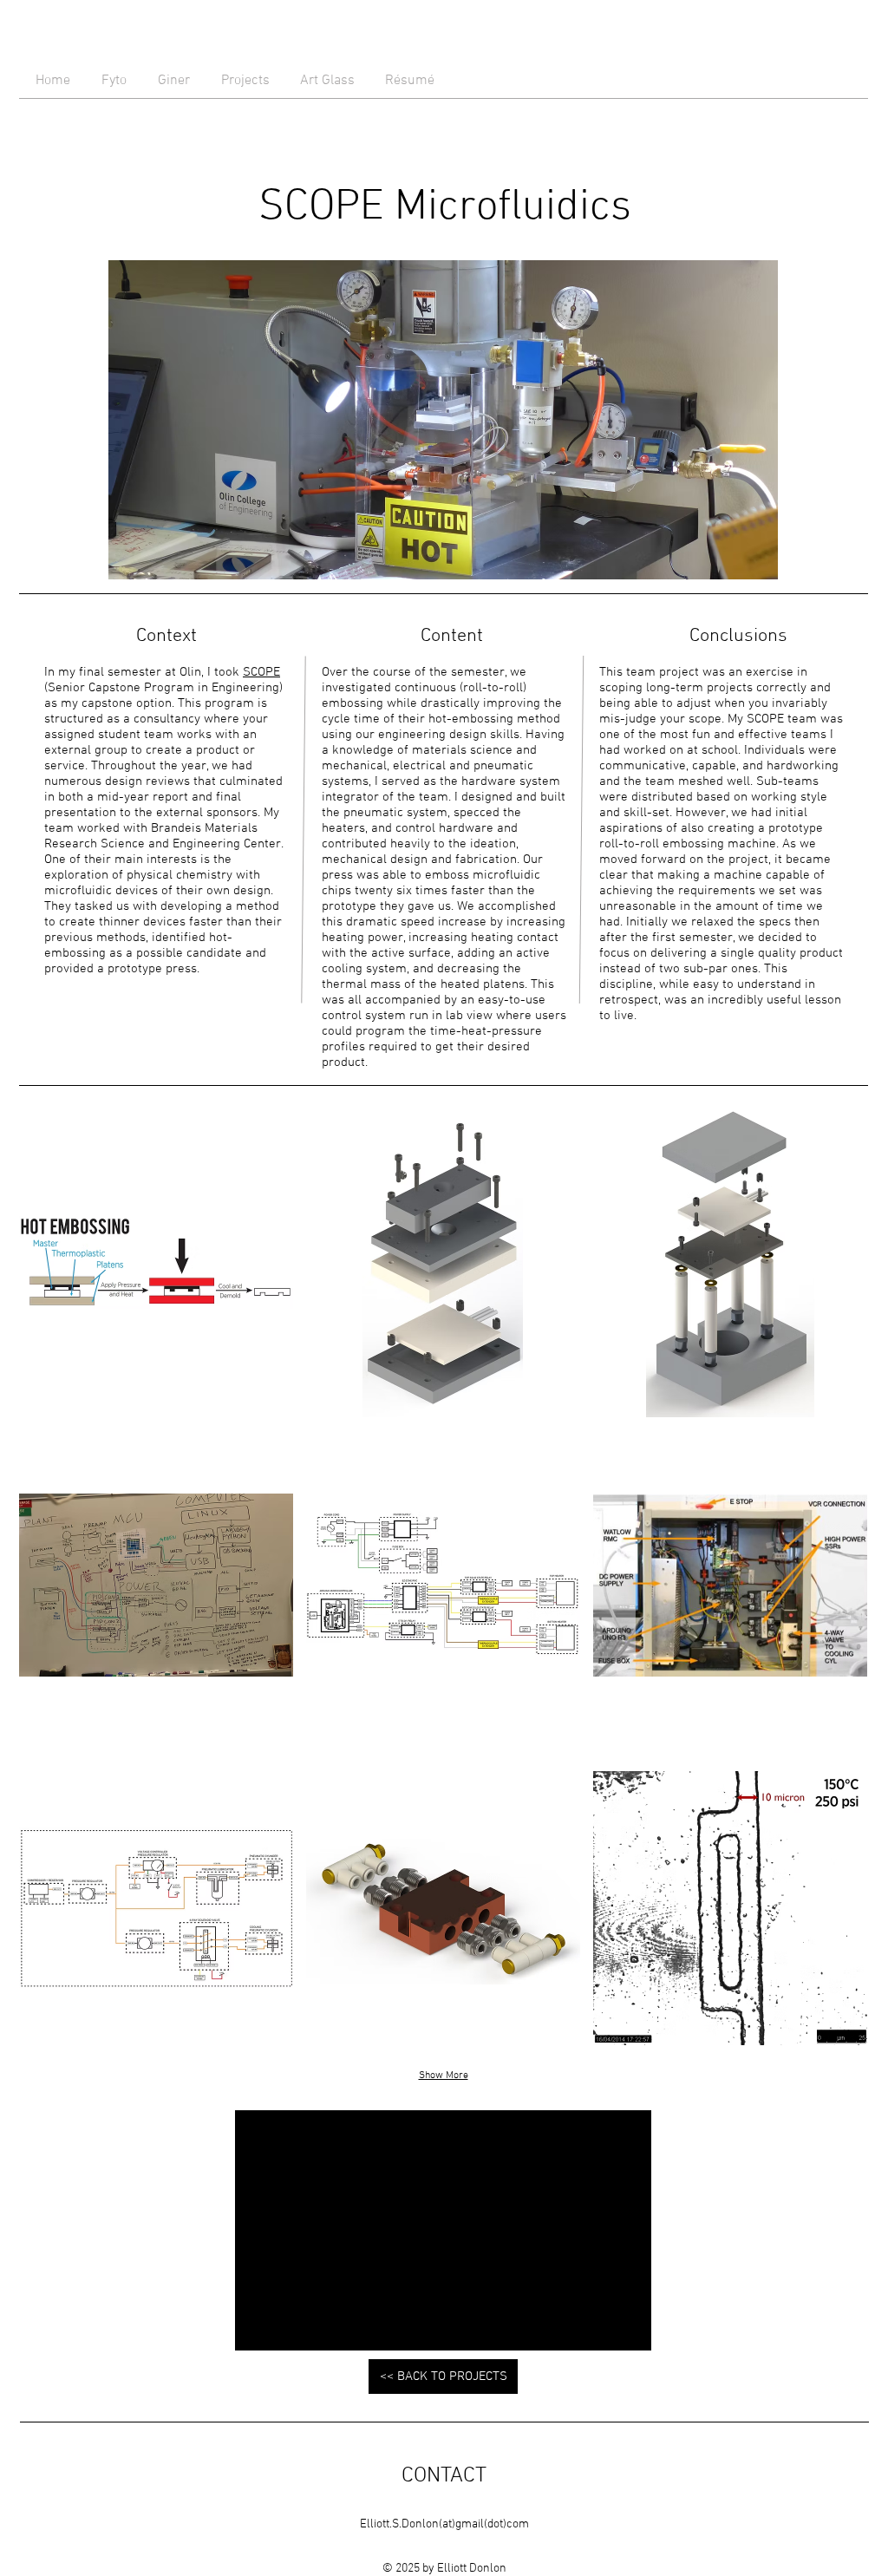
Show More (444, 2076)
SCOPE (261, 672)
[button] (156, 1262)
